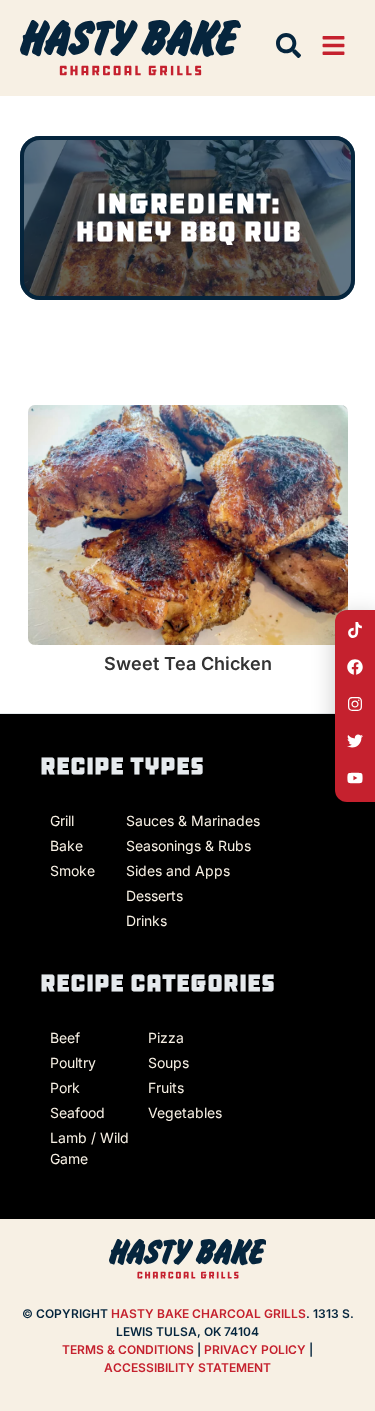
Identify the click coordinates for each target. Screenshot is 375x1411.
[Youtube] (355, 778)
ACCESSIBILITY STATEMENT (187, 1367)
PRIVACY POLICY (256, 1349)
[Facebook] (355, 667)
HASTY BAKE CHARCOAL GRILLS (208, 1313)
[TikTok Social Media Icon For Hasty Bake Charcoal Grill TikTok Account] (355, 630)
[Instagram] (355, 704)
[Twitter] (355, 741)
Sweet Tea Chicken (188, 663)
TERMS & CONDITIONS (128, 1349)
